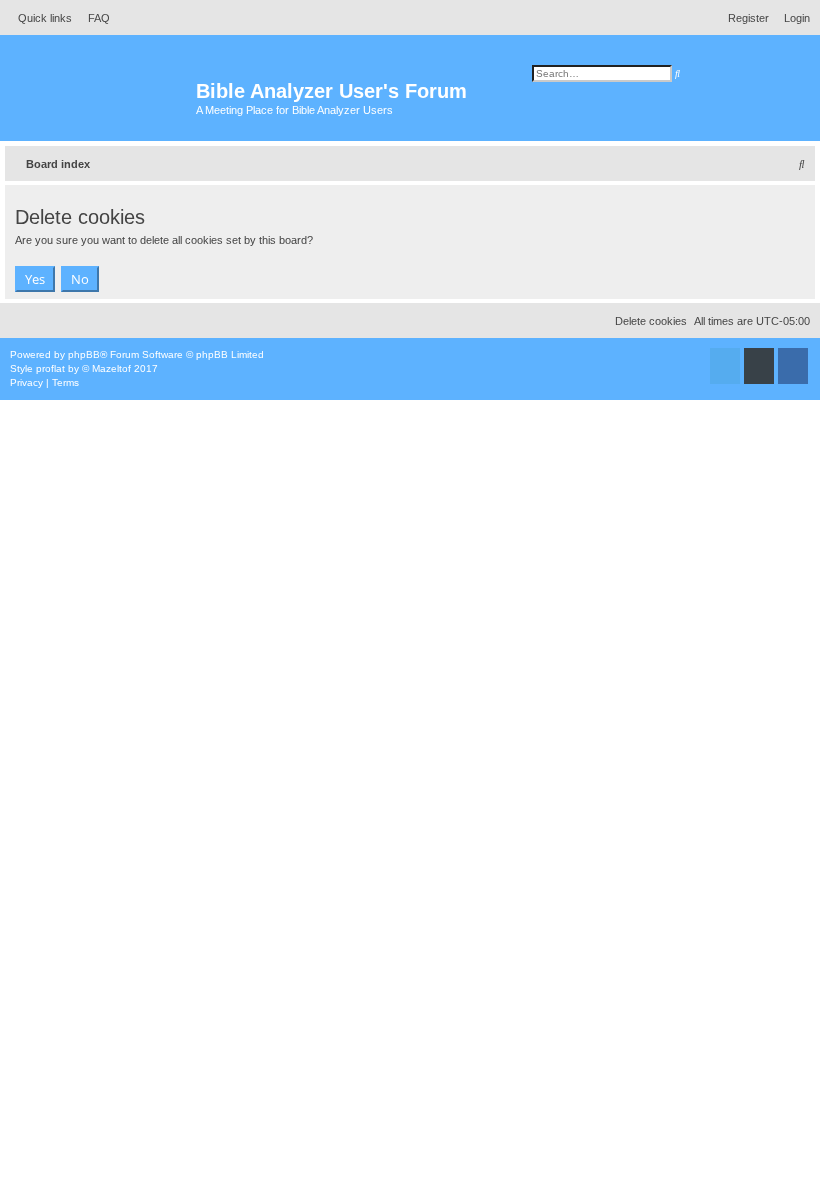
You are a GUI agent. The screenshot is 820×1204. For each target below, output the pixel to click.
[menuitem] (93, 18)
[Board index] (100, 100)
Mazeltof (111, 368)
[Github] (759, 366)
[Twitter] (725, 366)
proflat (50, 368)
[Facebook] (793, 366)
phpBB (84, 354)
